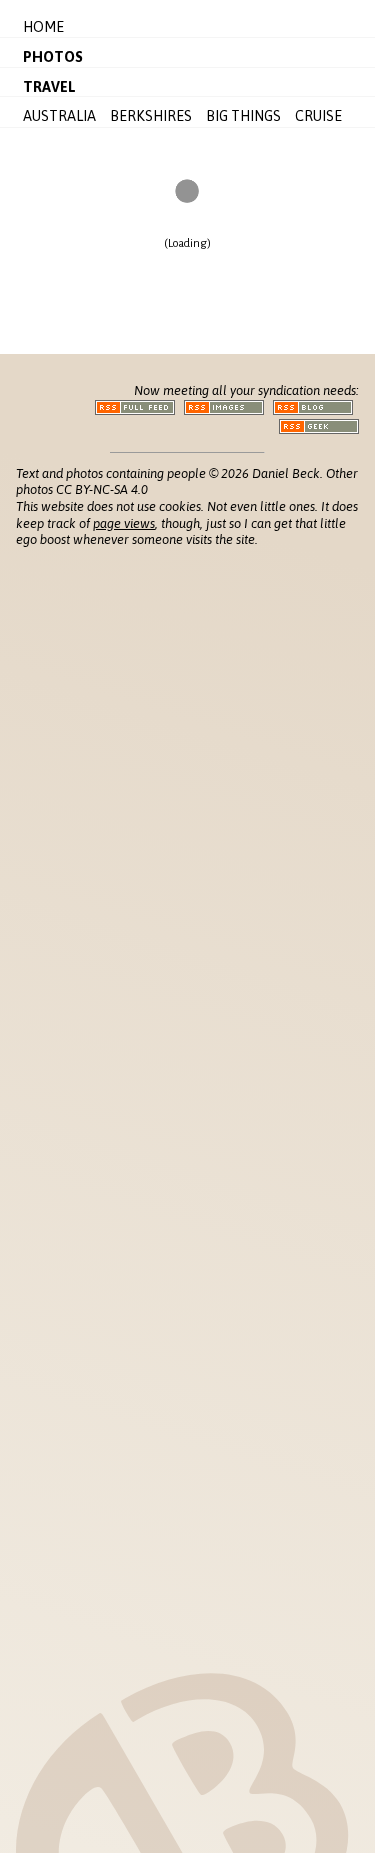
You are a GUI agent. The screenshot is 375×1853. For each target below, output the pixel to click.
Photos (53, 57)
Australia (59, 116)
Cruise (318, 116)
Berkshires (151, 116)
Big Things (243, 116)
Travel (49, 87)
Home (43, 27)
